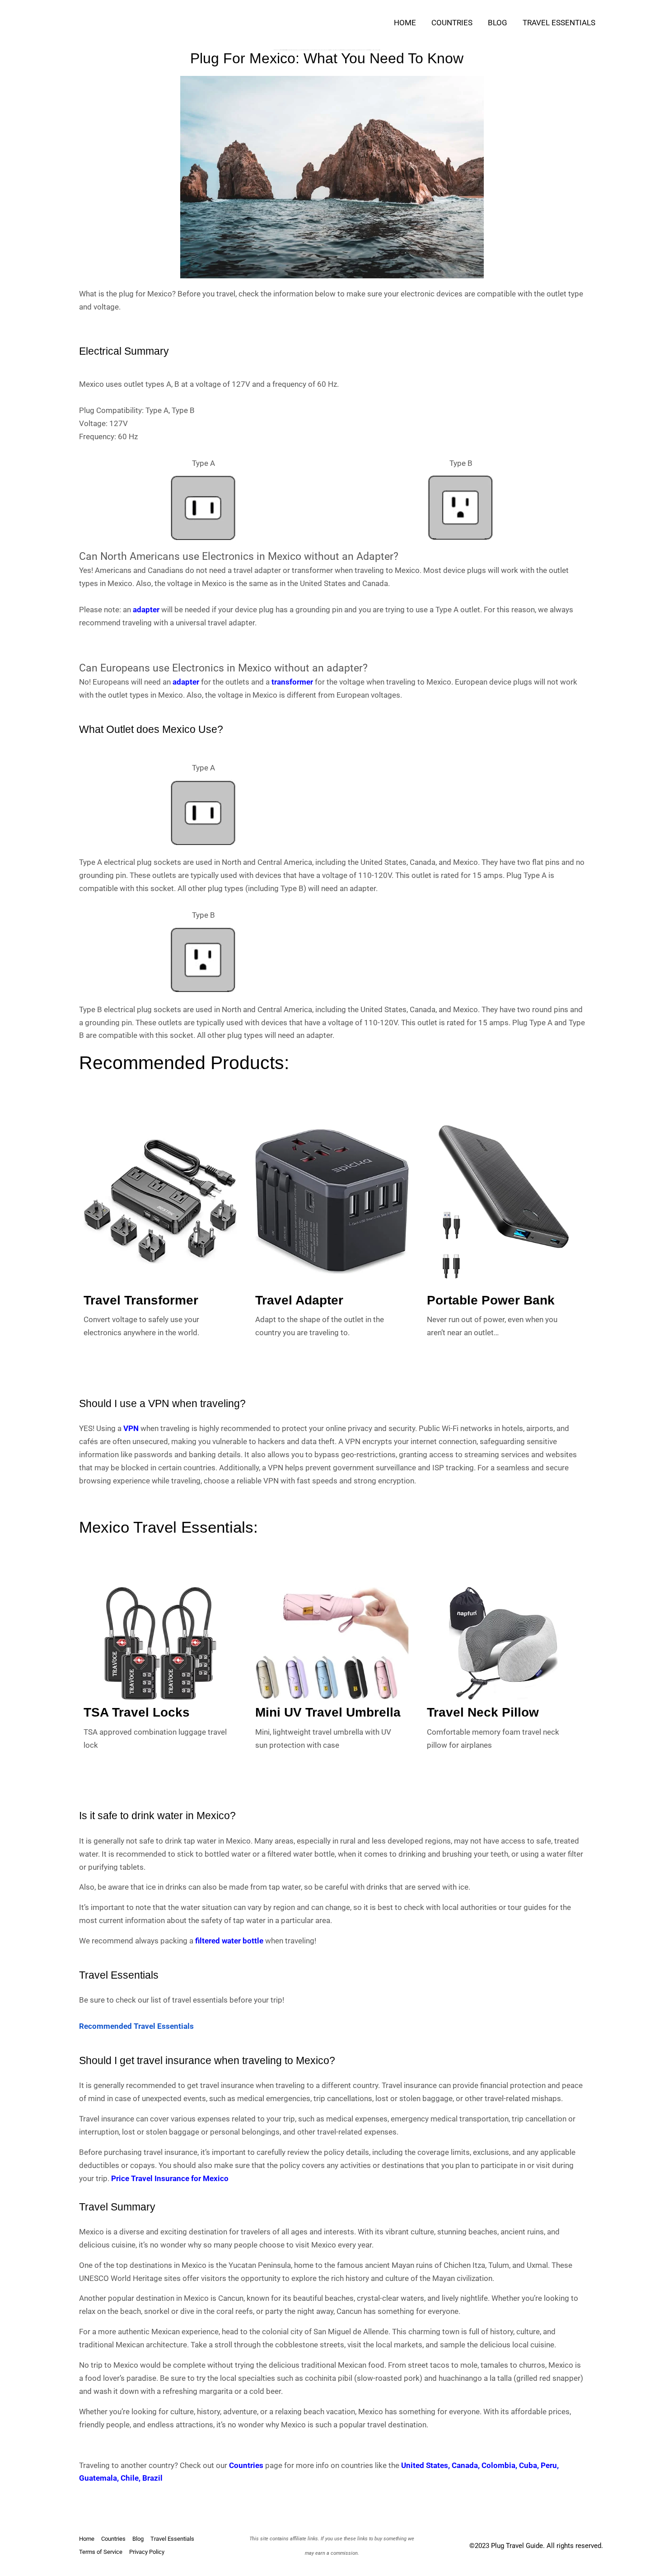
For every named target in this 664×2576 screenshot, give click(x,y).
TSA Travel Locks (137, 1712)
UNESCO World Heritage (121, 2278)
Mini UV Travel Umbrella (328, 1712)
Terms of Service (101, 2552)
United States (425, 2465)
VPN (131, 1428)
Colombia (498, 2465)
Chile (130, 2478)
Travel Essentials (559, 23)
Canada (465, 2465)
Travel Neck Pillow (483, 1712)
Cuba (528, 2465)
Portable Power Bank (491, 1300)
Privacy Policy (147, 2552)
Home (405, 23)
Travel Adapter (299, 1300)
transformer (292, 682)
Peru (549, 2465)
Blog (498, 23)
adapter (146, 610)
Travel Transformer (141, 1300)
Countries (452, 23)
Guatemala (98, 2478)
